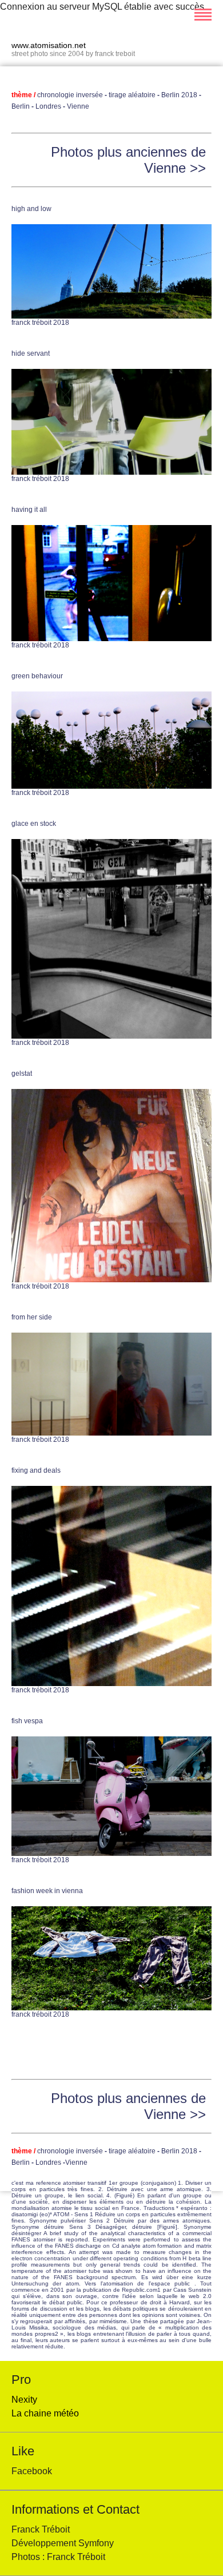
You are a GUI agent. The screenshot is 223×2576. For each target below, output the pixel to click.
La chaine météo (45, 2413)
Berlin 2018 (179, 95)
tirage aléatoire (132, 95)
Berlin (21, 106)
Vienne (77, 106)
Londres (48, 106)
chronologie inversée (71, 95)
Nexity (24, 2400)
